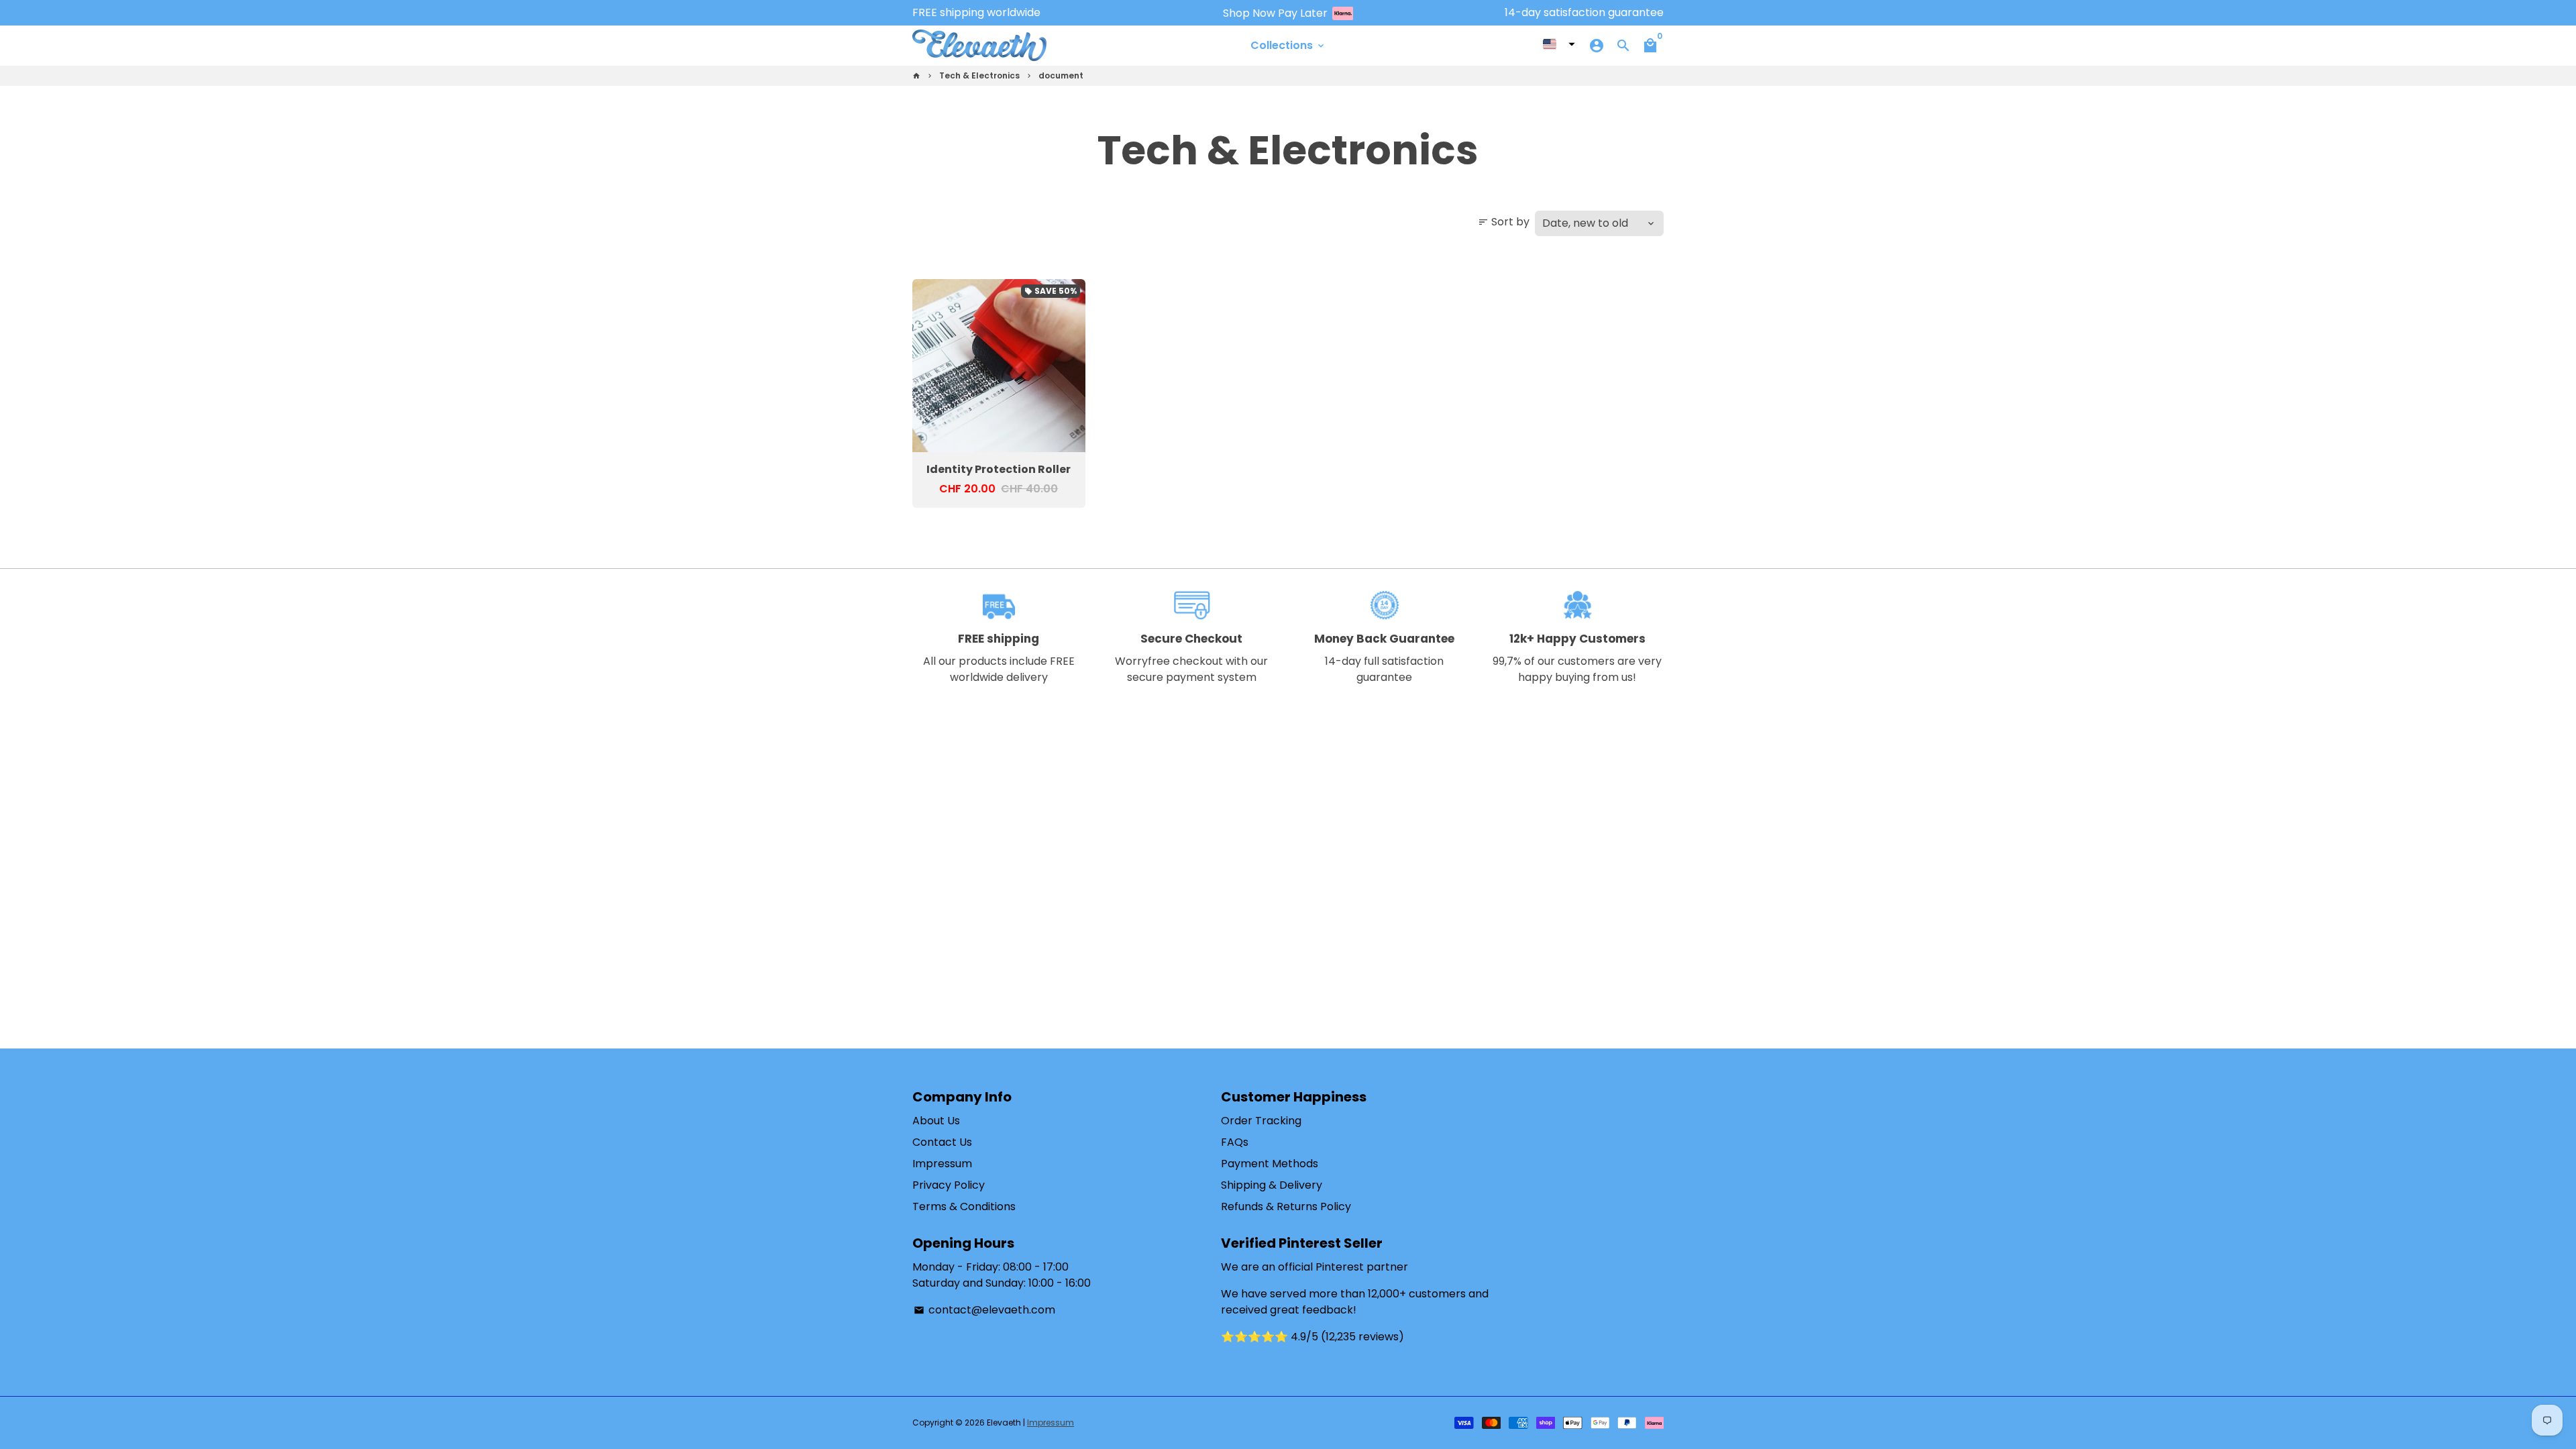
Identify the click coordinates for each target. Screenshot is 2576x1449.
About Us (936, 1121)
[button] (1559, 44)
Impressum (942, 1164)
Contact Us (942, 1142)
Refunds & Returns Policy (1286, 1206)
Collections (1288, 45)
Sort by (1504, 222)
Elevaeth (1004, 1423)
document (1061, 75)
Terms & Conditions (964, 1206)
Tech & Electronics (979, 75)
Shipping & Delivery (1272, 1185)
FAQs (1235, 1142)
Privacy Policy (949, 1185)
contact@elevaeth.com (984, 1310)
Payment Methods (1270, 1164)
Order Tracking (1261, 1121)
